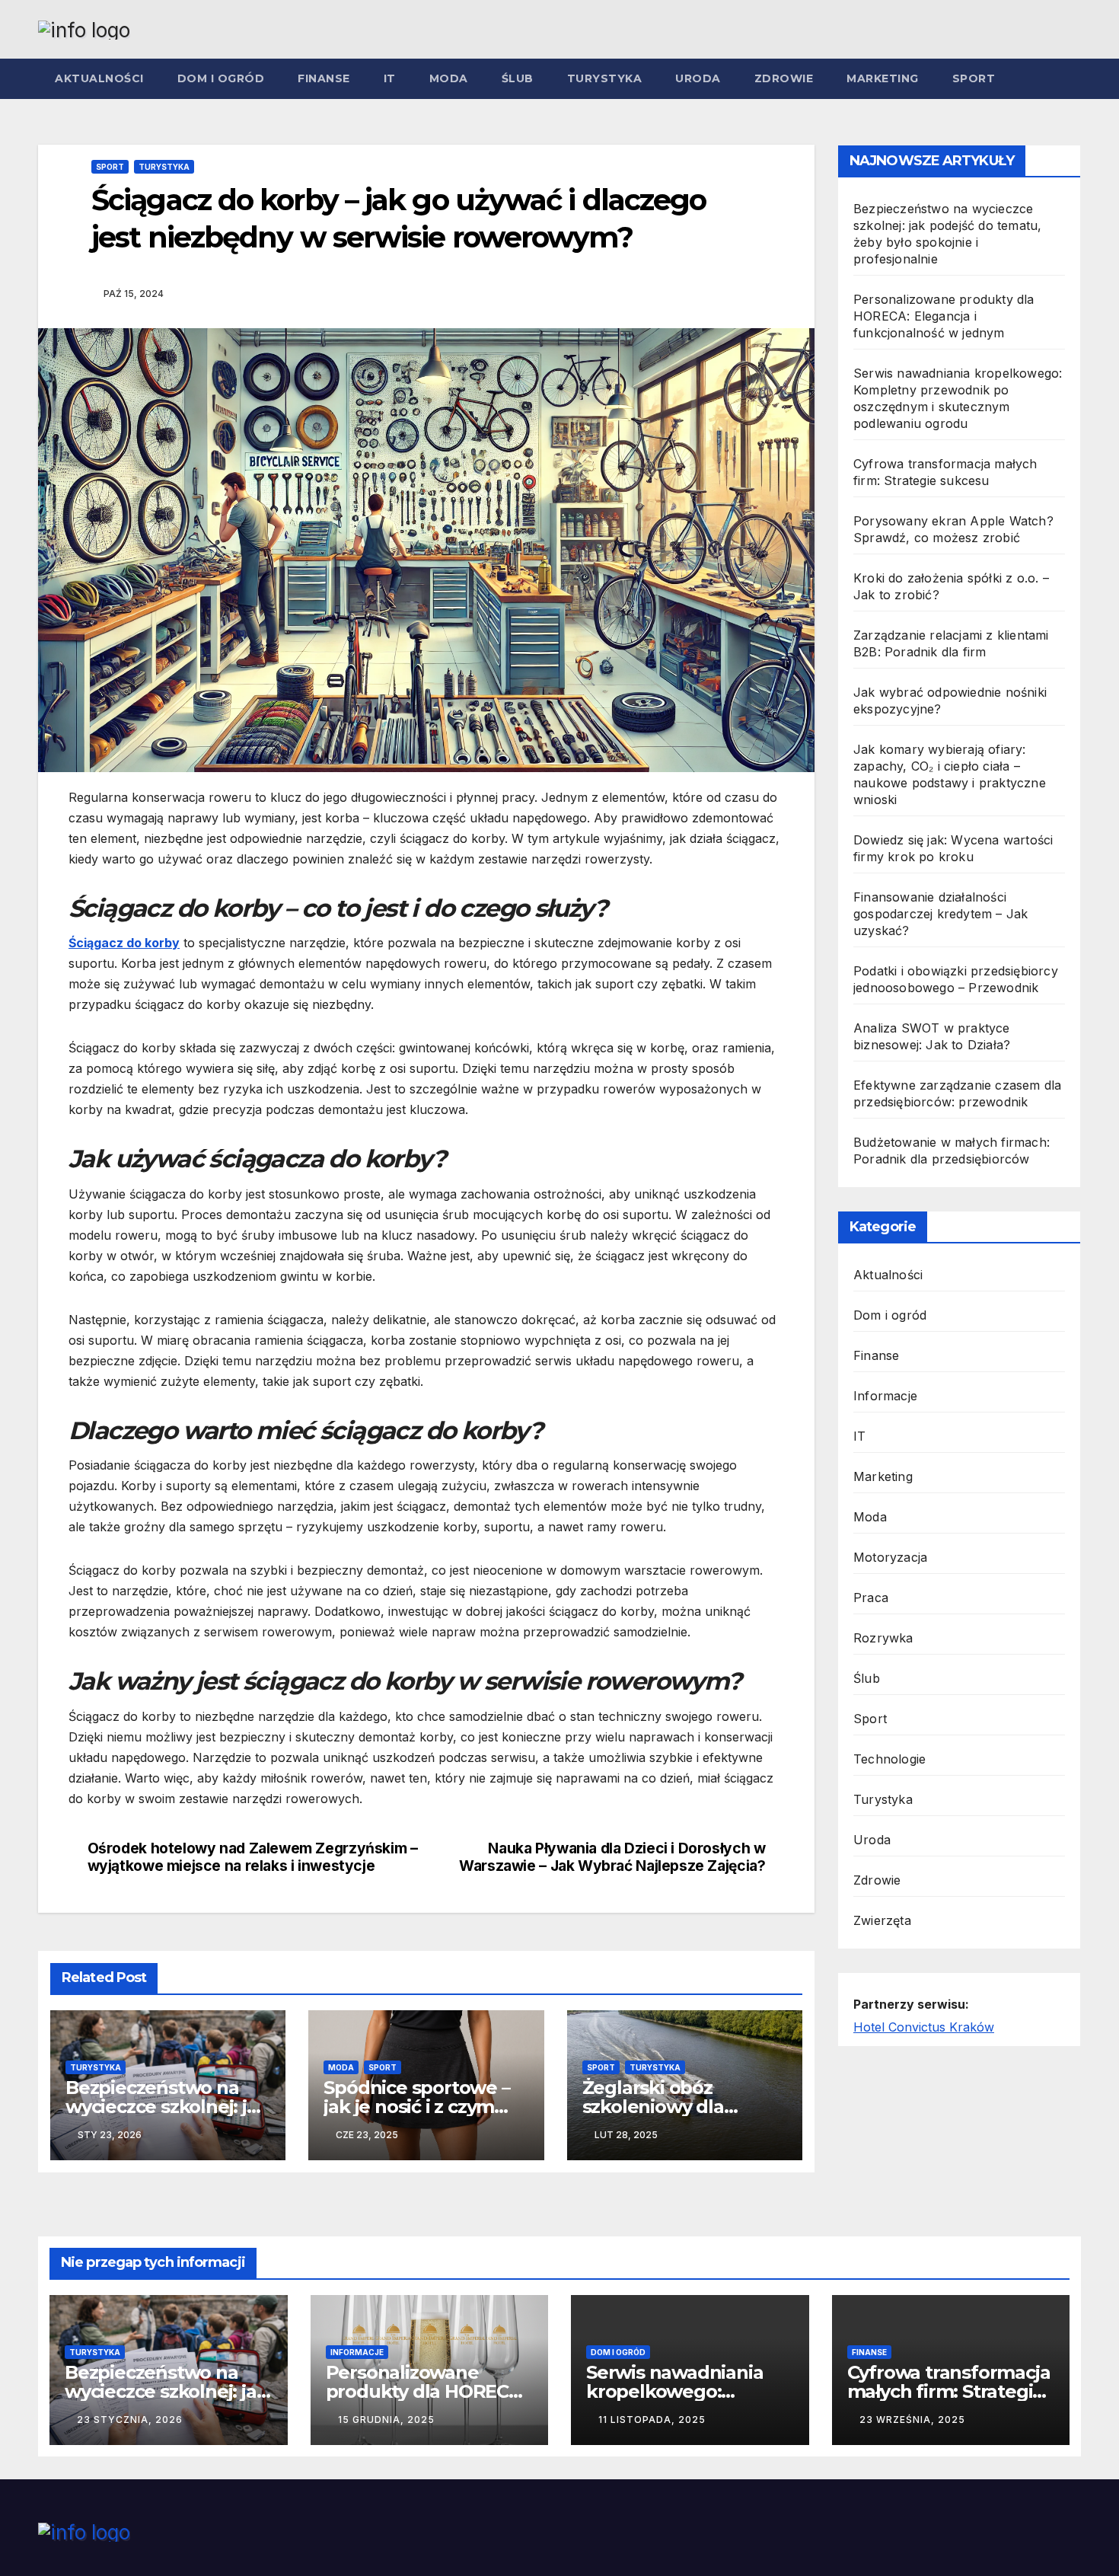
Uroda (698, 78)
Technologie (889, 1759)
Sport (974, 78)
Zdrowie (784, 78)
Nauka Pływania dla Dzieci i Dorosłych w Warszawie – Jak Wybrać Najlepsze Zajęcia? (612, 1857)
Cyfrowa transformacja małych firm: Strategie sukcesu (949, 2391)
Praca (871, 1598)
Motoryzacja (890, 1557)
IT (390, 78)
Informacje (885, 1396)
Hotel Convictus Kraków (924, 2027)
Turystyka (605, 78)
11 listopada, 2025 (652, 2420)
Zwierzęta (882, 1920)
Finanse (324, 78)
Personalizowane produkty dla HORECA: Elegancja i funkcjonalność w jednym (944, 316)
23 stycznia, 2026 (130, 2420)
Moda (449, 78)
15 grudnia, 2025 (386, 2420)
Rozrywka (883, 1638)
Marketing (883, 78)
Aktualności (99, 78)
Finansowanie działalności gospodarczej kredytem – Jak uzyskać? (940, 914)
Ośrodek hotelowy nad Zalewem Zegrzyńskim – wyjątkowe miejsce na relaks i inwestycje (253, 1857)
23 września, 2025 (912, 2420)
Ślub (518, 78)
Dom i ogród (221, 78)
